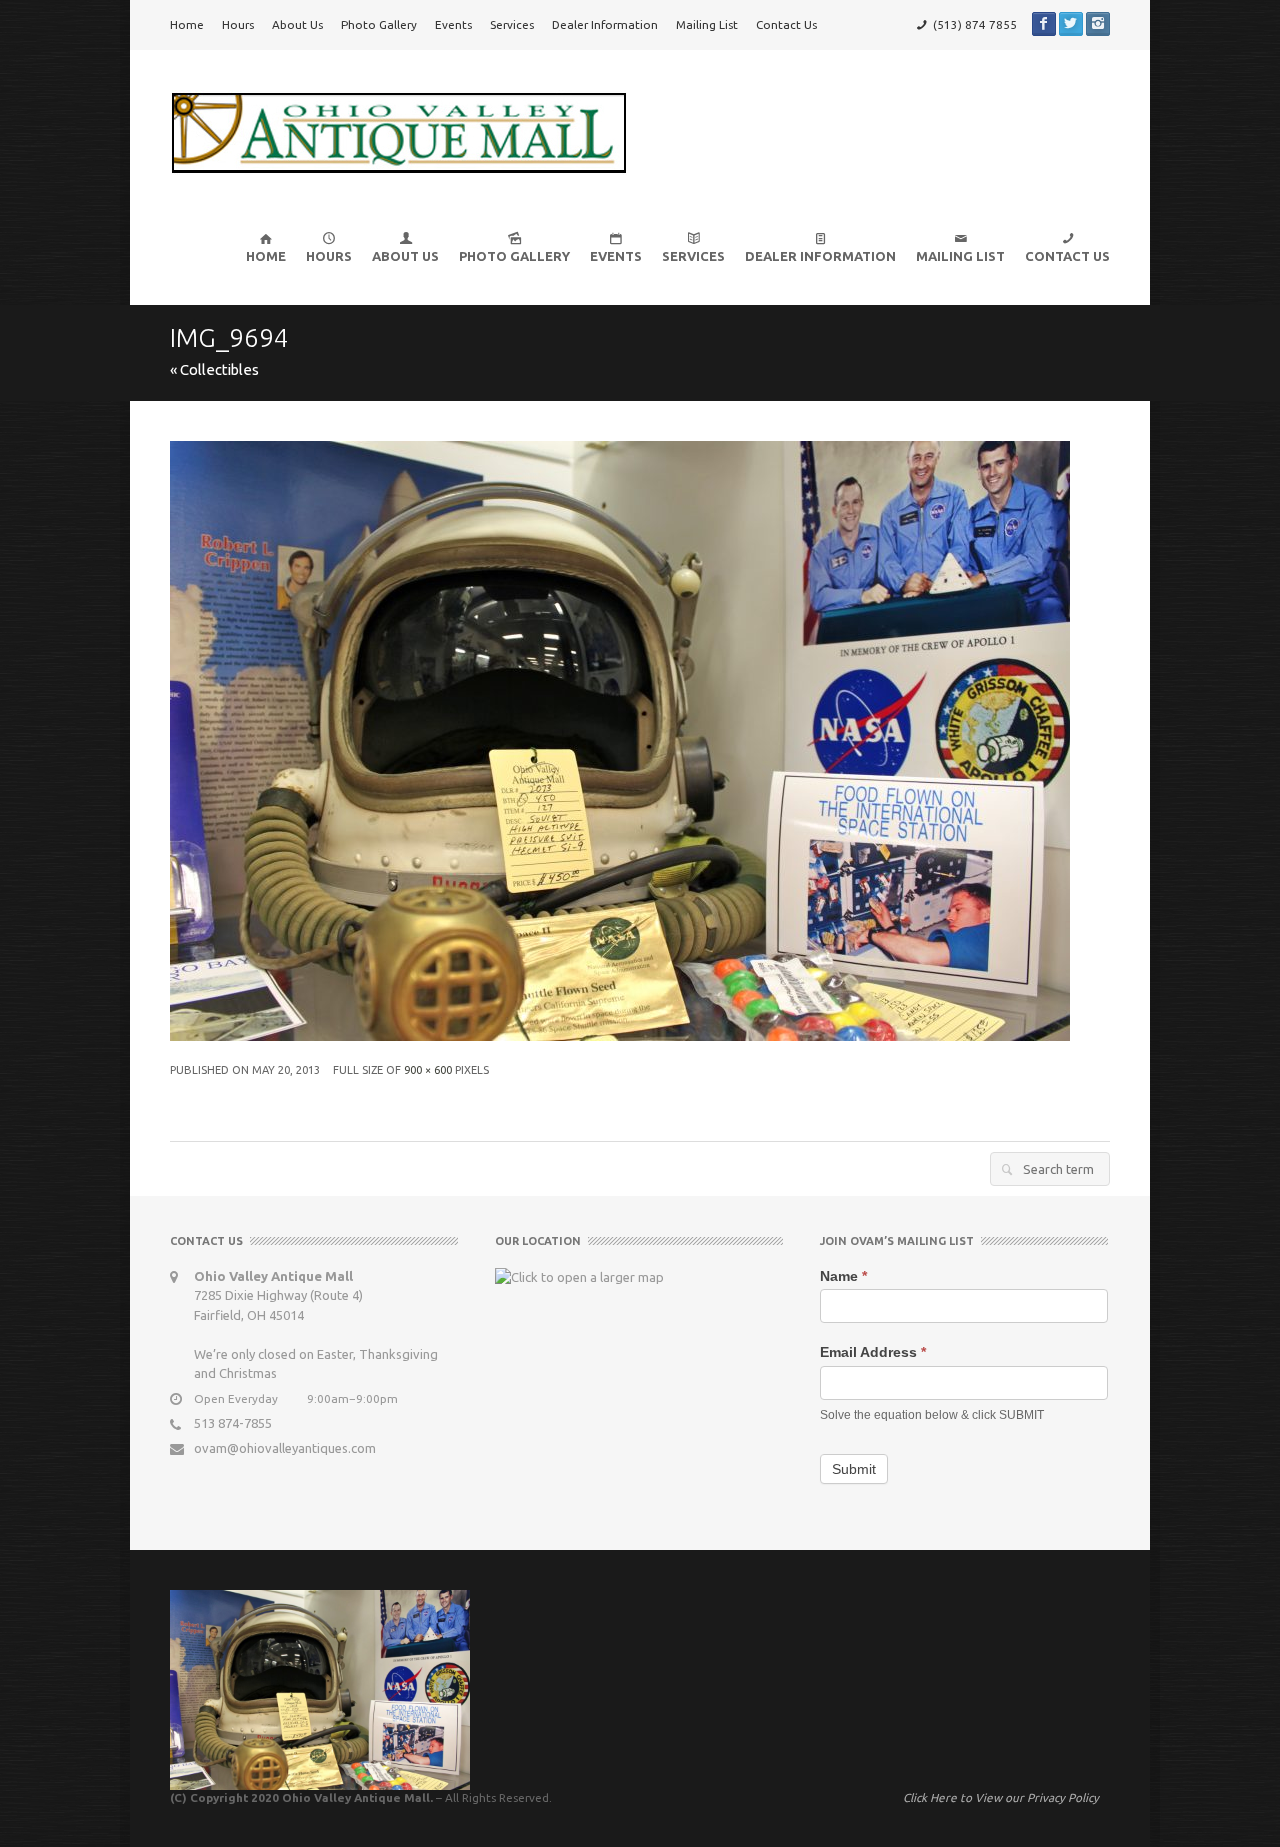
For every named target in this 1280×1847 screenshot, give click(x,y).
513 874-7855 (233, 1423)
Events (453, 24)
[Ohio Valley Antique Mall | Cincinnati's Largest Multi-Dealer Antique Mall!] (398, 131)
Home (187, 24)
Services (512, 24)
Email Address (873, 1352)
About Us (297, 24)
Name (843, 1276)
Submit (854, 1469)
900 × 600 (428, 1070)
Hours (238, 24)
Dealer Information (605, 24)
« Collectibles (214, 369)
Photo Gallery (379, 24)
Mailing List (707, 24)
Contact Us (786, 24)
